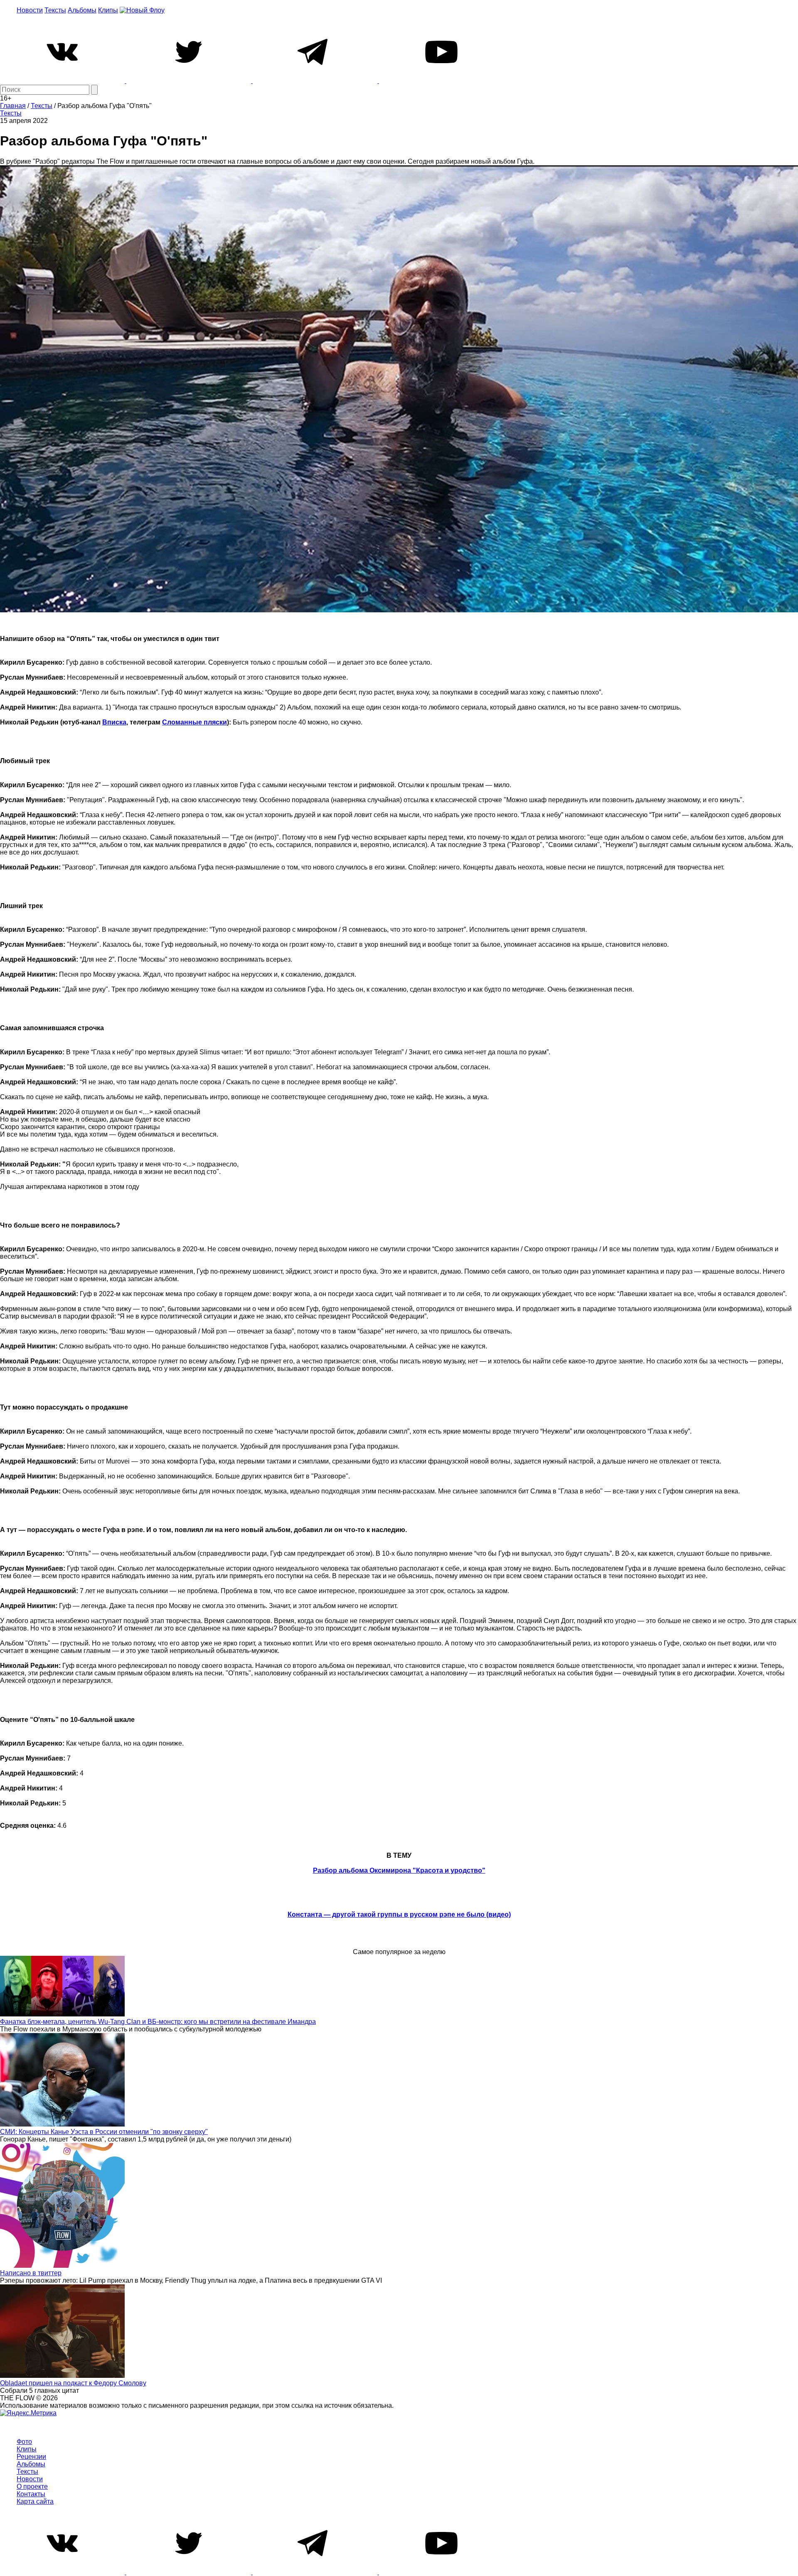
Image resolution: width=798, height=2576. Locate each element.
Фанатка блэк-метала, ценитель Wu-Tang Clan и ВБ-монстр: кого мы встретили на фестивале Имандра (158, 2022)
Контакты (31, 2494)
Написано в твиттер (31, 2273)
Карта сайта (35, 2501)
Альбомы (82, 10)
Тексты (55, 10)
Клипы (108, 10)
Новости (30, 10)
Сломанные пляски (195, 722)
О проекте (32, 2486)
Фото (24, 2442)
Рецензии (31, 2457)
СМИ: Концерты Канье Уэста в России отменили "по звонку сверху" (104, 2132)
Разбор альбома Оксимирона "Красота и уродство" (399, 1870)
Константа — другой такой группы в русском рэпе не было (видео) (399, 1914)
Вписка (114, 722)
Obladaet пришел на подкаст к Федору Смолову (73, 2383)
